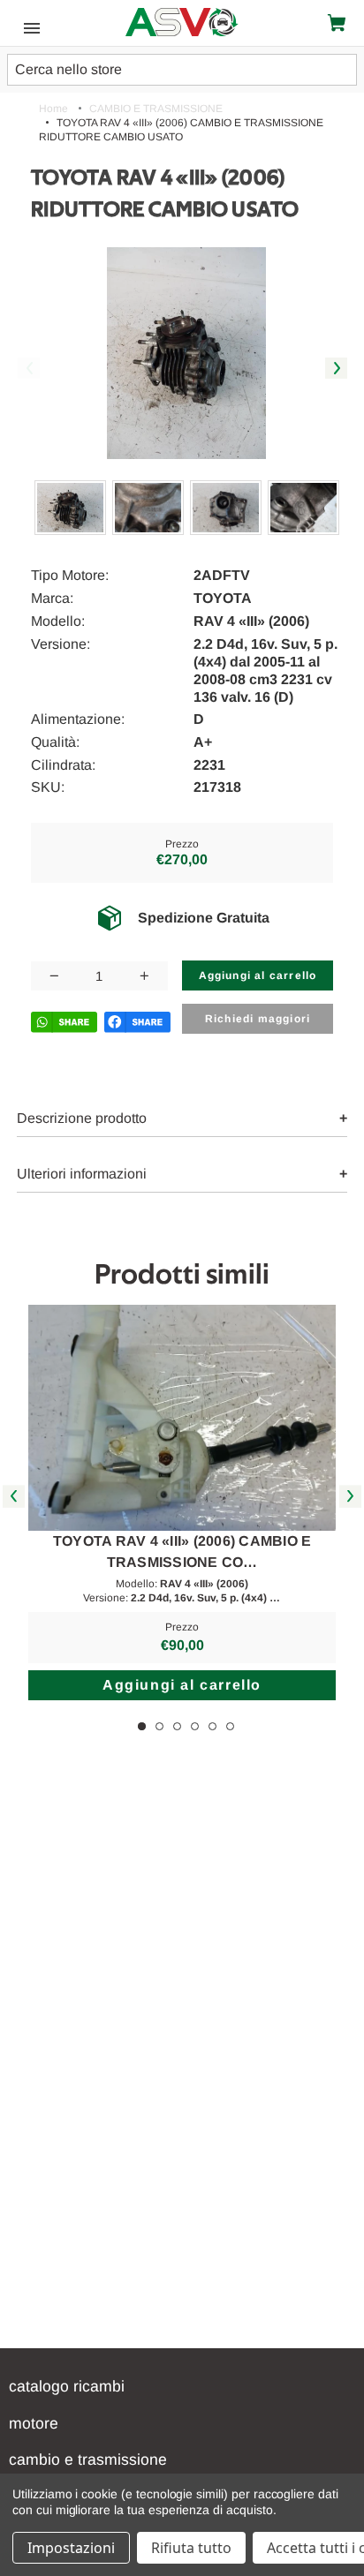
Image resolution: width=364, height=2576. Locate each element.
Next (336, 369)
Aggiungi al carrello (182, 1685)
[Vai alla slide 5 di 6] (212, 1726)
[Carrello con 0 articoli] (340, 23)
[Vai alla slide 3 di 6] (177, 1726)
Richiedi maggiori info (258, 1023)
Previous (29, 369)
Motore (34, 2423)
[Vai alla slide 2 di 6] (159, 1726)
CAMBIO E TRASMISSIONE (88, 2459)
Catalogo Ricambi (67, 2386)
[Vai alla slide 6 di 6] (230, 1726)
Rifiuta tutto (191, 2548)
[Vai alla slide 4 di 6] (195, 1726)
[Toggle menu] (27, 27)
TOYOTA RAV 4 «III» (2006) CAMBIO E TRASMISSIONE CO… (182, 1552)
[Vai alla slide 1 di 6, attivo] (142, 1726)
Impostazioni (71, 2548)
